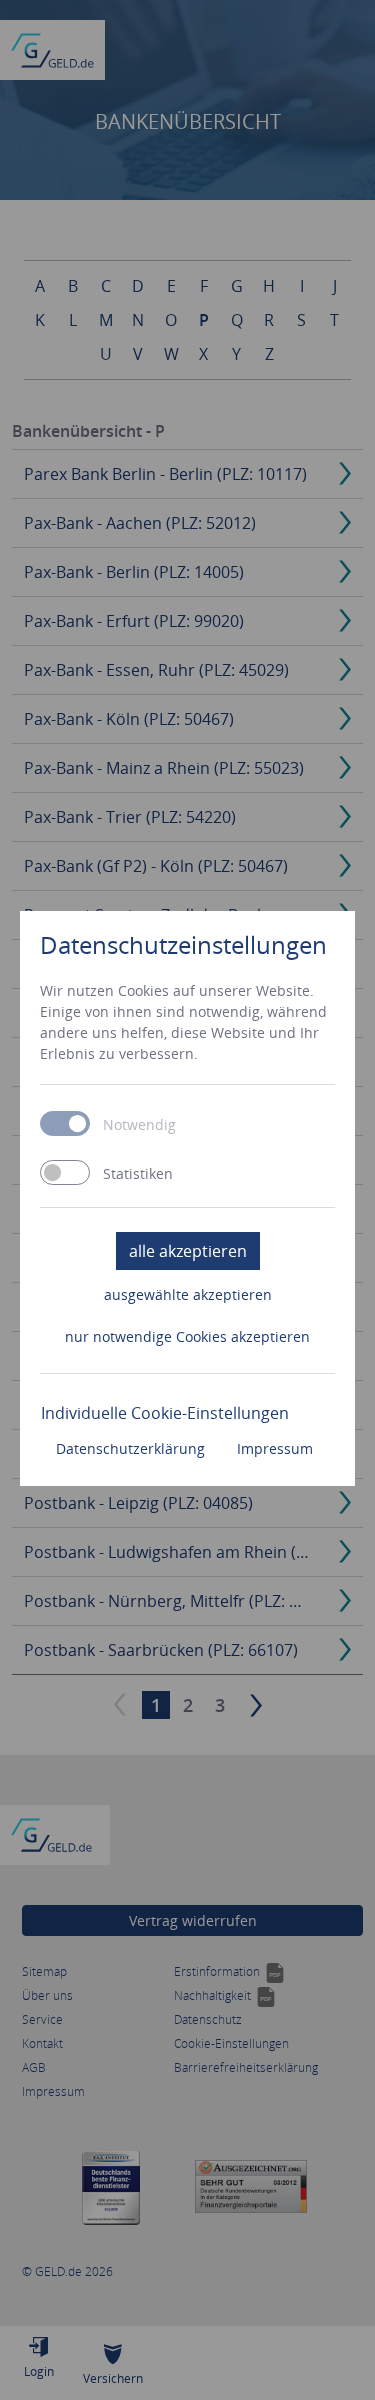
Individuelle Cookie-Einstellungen (165, 1413)
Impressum (275, 1448)
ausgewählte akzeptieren (188, 1294)
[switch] (65, 1172)
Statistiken (138, 1174)
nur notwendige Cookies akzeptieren (187, 1336)
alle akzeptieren (188, 1251)
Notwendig (139, 1125)
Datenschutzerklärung (130, 1448)
